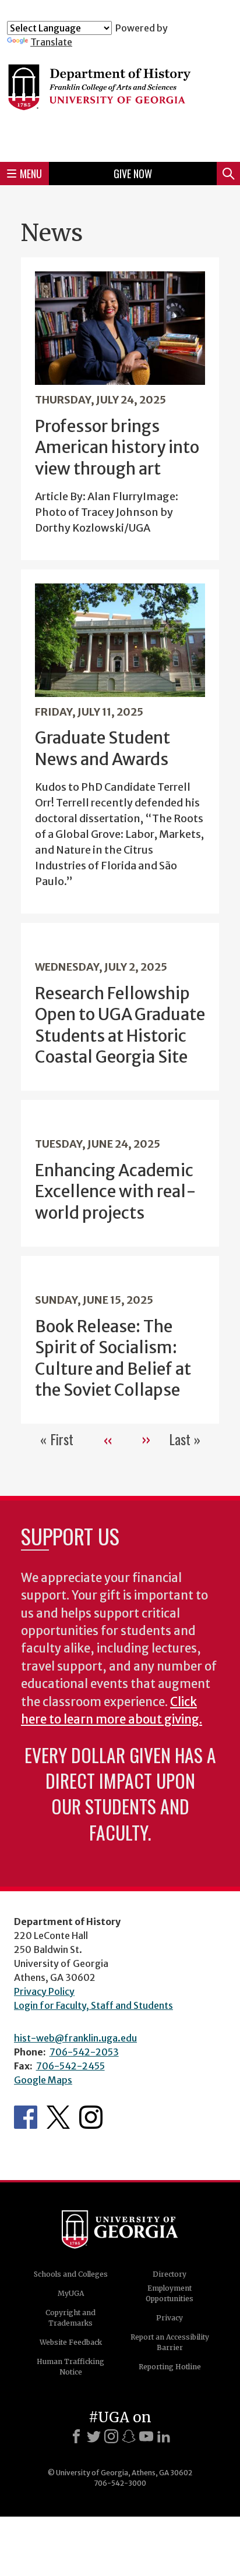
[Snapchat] (129, 2436)
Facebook (26, 2117)
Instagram (91, 2117)
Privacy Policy (44, 1991)
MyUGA (71, 2293)
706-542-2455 (70, 2066)
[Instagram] (111, 2436)
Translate (51, 42)
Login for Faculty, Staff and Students (93, 2005)
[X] (94, 2436)
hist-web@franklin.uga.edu (75, 2038)
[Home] (120, 100)
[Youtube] (146, 2436)
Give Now (133, 174)
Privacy (170, 2318)
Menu (31, 174)
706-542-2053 (84, 2052)
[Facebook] (76, 2436)
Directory (170, 2274)
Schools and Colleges (71, 2274)
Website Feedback (71, 2342)
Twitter (58, 2117)
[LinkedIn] (164, 2436)
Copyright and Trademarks (70, 2318)
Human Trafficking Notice (70, 2367)
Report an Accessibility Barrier (170, 2342)
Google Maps (43, 2080)
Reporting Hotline (170, 2367)
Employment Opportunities (170, 2293)
